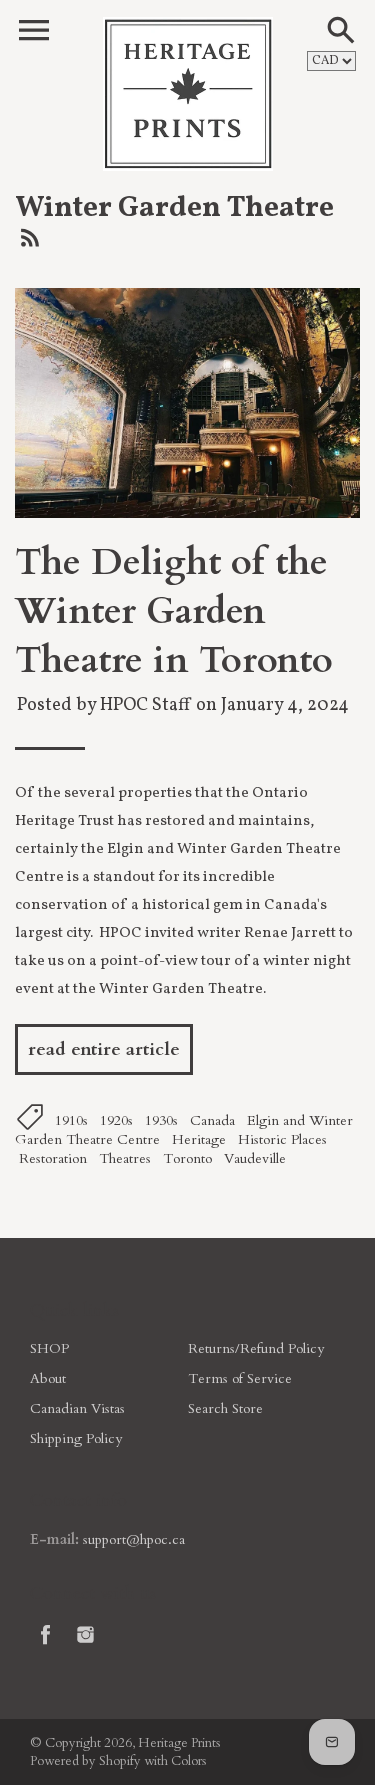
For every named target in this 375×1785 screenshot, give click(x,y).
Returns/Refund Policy (256, 1348)
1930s (161, 1120)
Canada (212, 1120)
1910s (71, 1120)
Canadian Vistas (77, 1408)
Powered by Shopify (85, 1761)
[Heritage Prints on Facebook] (45, 1647)
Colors (188, 1761)
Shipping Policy (76, 1438)
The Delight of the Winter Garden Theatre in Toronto (174, 611)
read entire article (104, 1049)
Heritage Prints (179, 1743)
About (48, 1378)
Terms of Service (240, 1378)
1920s (116, 1120)
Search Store (225, 1408)
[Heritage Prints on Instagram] (85, 1647)
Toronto (187, 1158)
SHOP (49, 1348)
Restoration (53, 1158)
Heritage (199, 1139)
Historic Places (282, 1139)
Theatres (125, 1158)
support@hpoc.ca (134, 1539)
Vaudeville (255, 1158)
